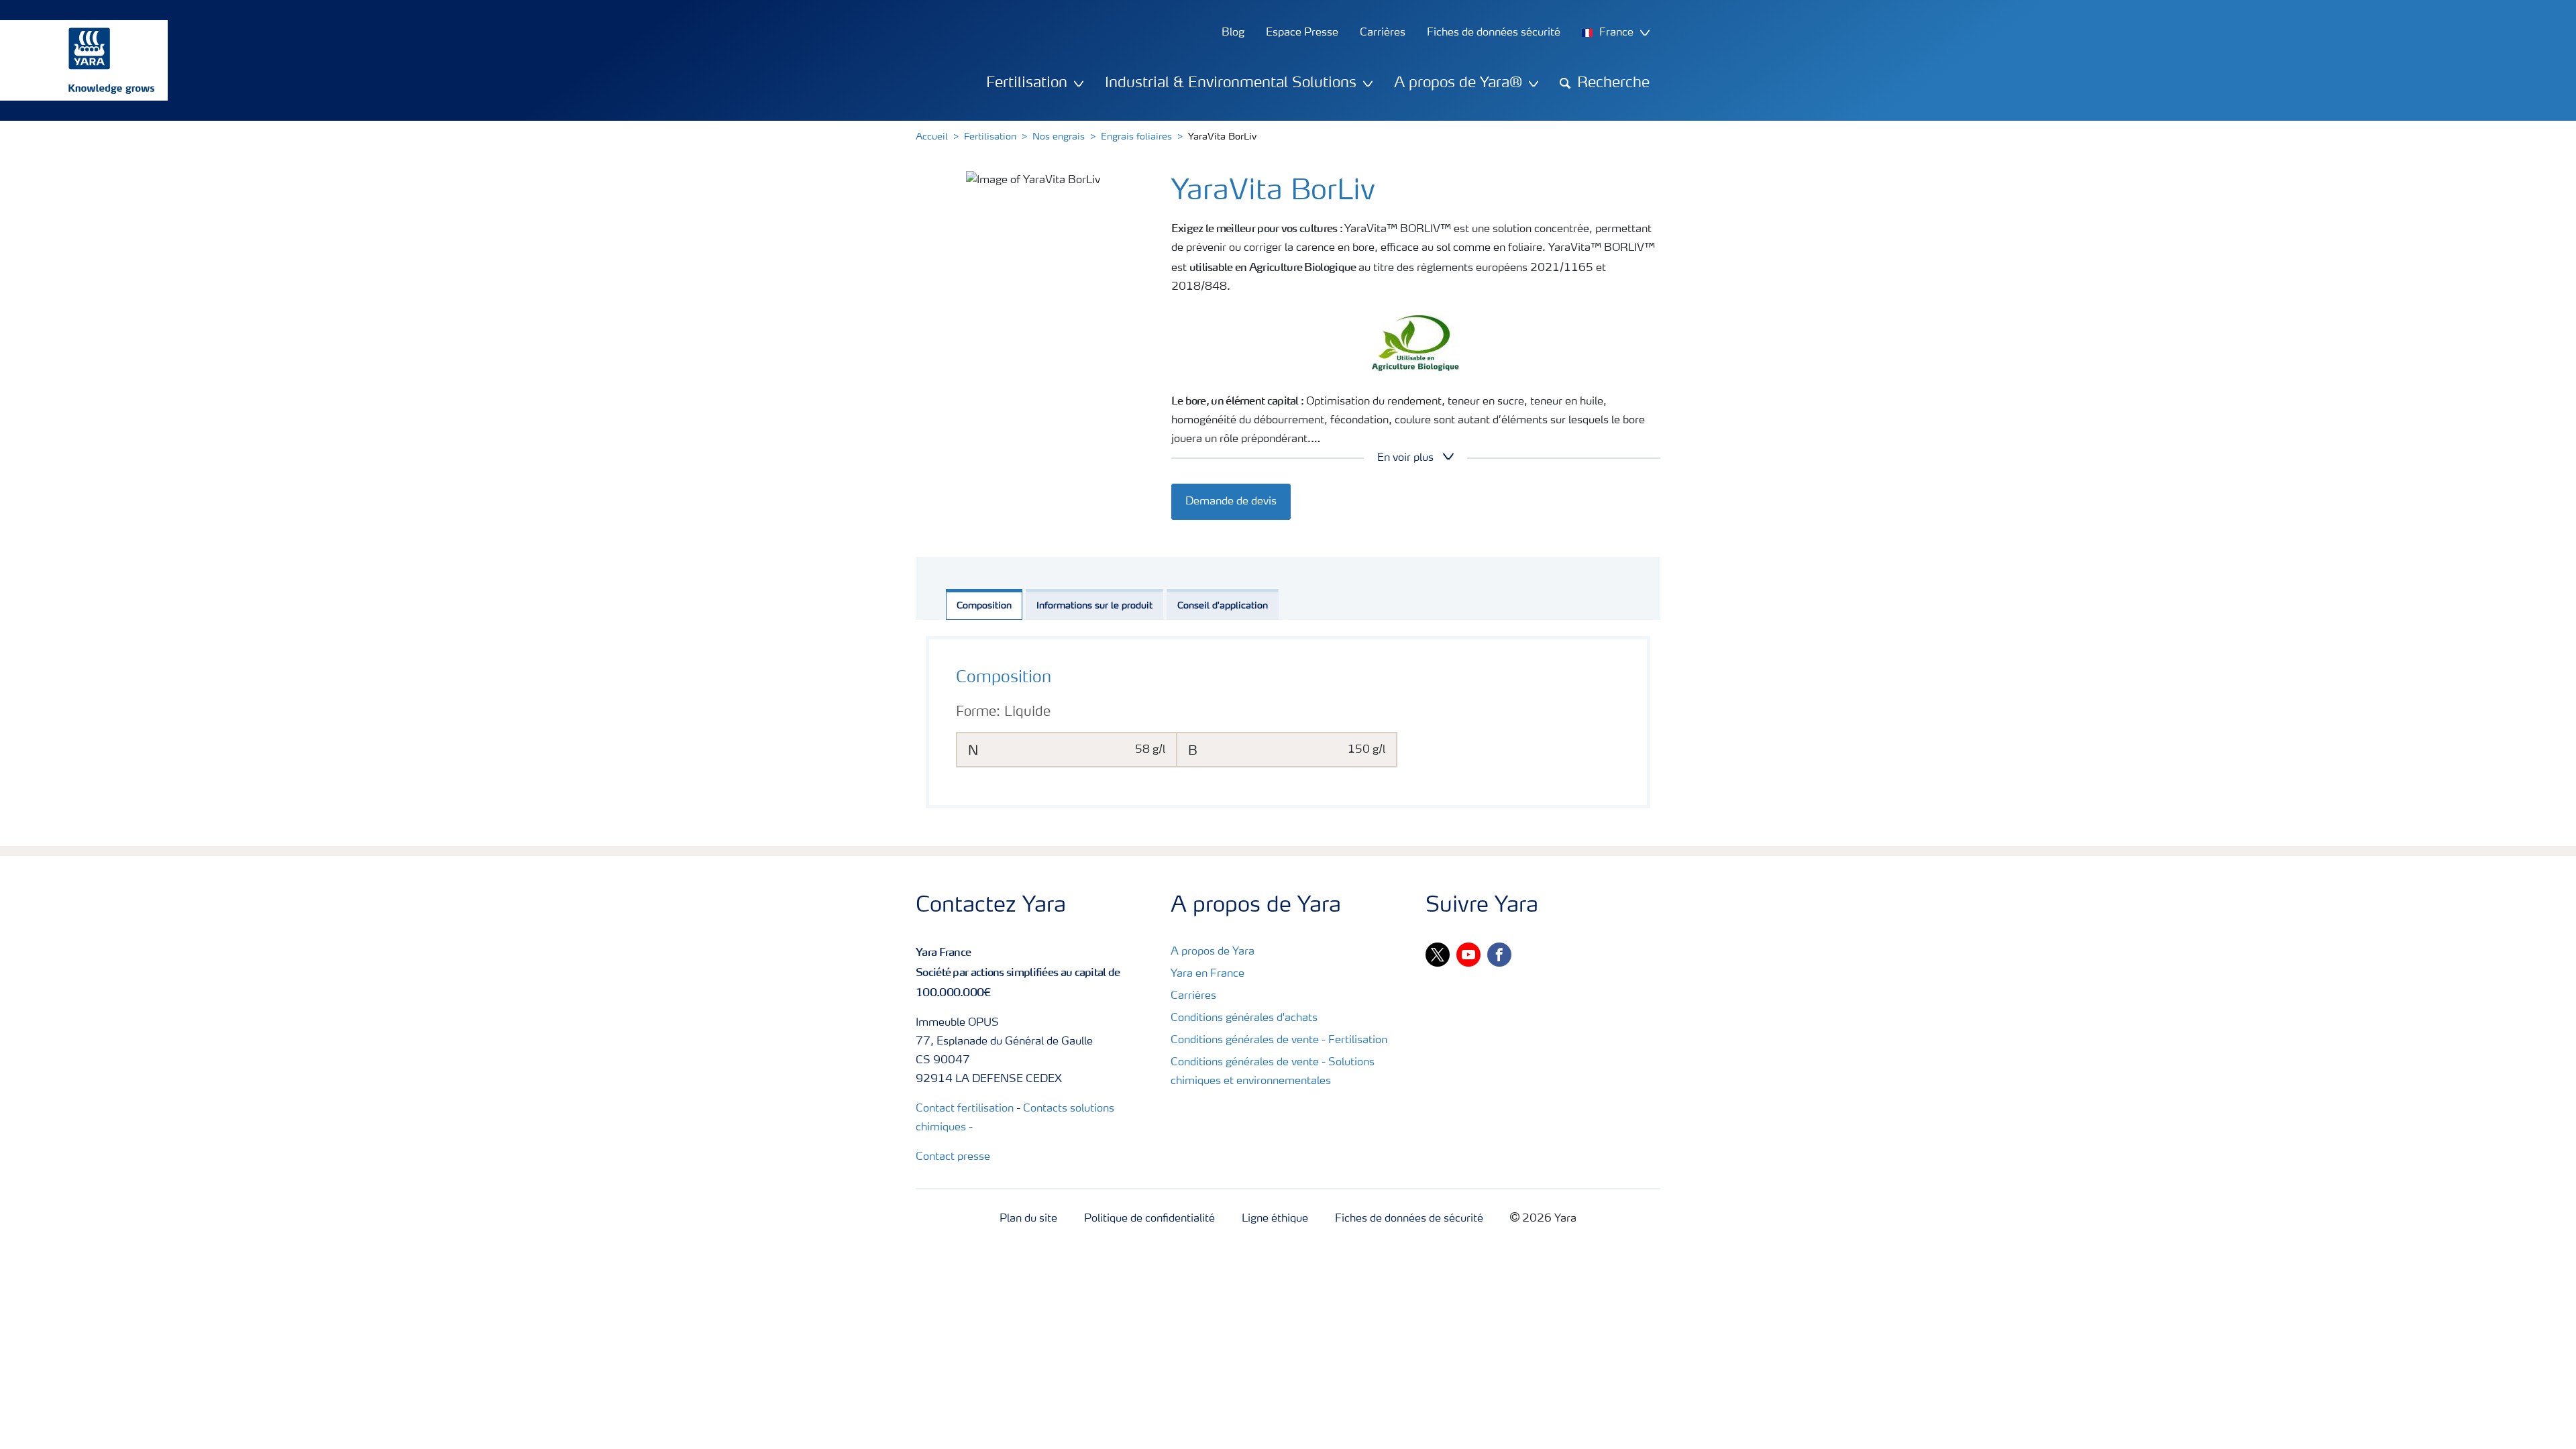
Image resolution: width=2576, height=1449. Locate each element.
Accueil (932, 137)
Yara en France (1207, 974)
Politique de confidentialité (1149, 1219)
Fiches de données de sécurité (1409, 1219)
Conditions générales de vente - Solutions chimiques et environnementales (1273, 1072)
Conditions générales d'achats (1244, 1018)
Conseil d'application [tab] (1223, 606)
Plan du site (1028, 1219)
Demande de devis (1231, 502)
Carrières (1193, 996)
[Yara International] (77, 60)
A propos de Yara (1213, 952)
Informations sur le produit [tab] (1094, 606)
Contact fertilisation (965, 1109)
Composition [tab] (984, 606)
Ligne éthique (1275, 1219)
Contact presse (953, 1157)
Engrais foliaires (1136, 137)
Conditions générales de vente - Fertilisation (1279, 1040)
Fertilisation (990, 137)
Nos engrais (1059, 137)
